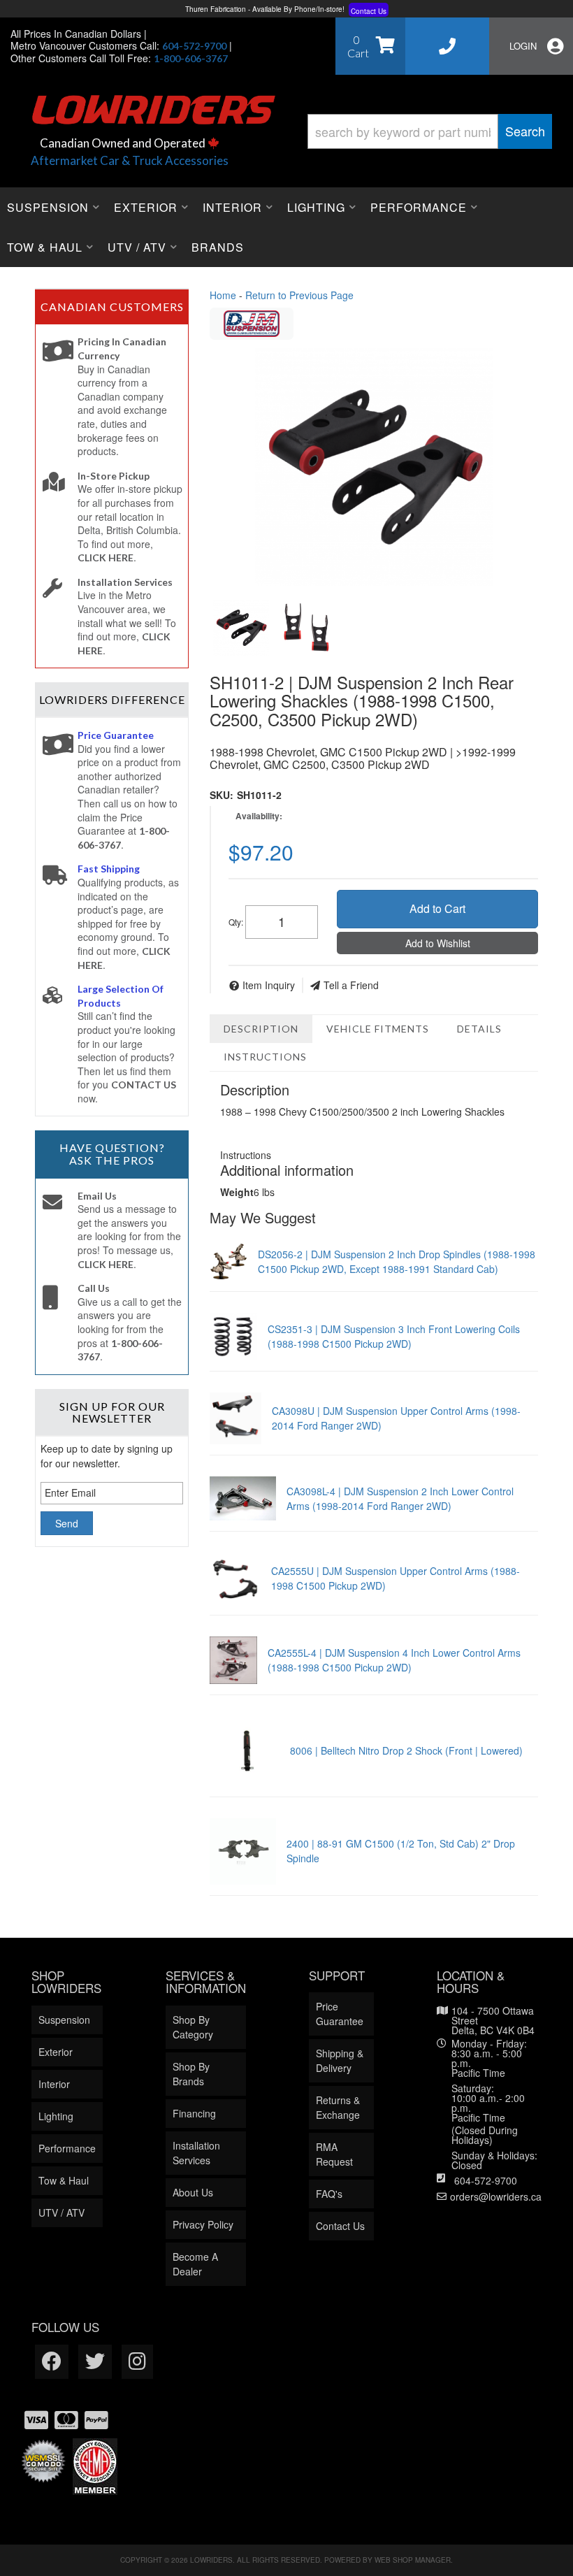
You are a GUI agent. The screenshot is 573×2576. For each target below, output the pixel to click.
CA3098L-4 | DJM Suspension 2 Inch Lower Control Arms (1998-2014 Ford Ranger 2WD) (400, 1498)
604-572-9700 (486, 2180)
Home (223, 295)
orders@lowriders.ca (496, 2196)
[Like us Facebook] (52, 2362)
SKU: (222, 795)
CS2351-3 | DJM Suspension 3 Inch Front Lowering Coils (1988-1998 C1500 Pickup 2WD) (394, 1336)
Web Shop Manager (413, 2560)
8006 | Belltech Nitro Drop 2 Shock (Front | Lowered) (406, 1750)
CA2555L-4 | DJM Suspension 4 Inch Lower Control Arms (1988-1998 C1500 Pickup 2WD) (394, 1660)
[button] (430, 131)
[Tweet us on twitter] (95, 2362)
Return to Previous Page (299, 295)
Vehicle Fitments (378, 1029)
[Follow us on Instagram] (137, 2362)
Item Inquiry (269, 985)
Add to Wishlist (438, 943)
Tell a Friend (351, 985)
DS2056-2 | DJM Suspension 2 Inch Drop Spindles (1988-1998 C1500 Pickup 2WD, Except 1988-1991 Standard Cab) (397, 1261)
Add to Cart (437, 908)
